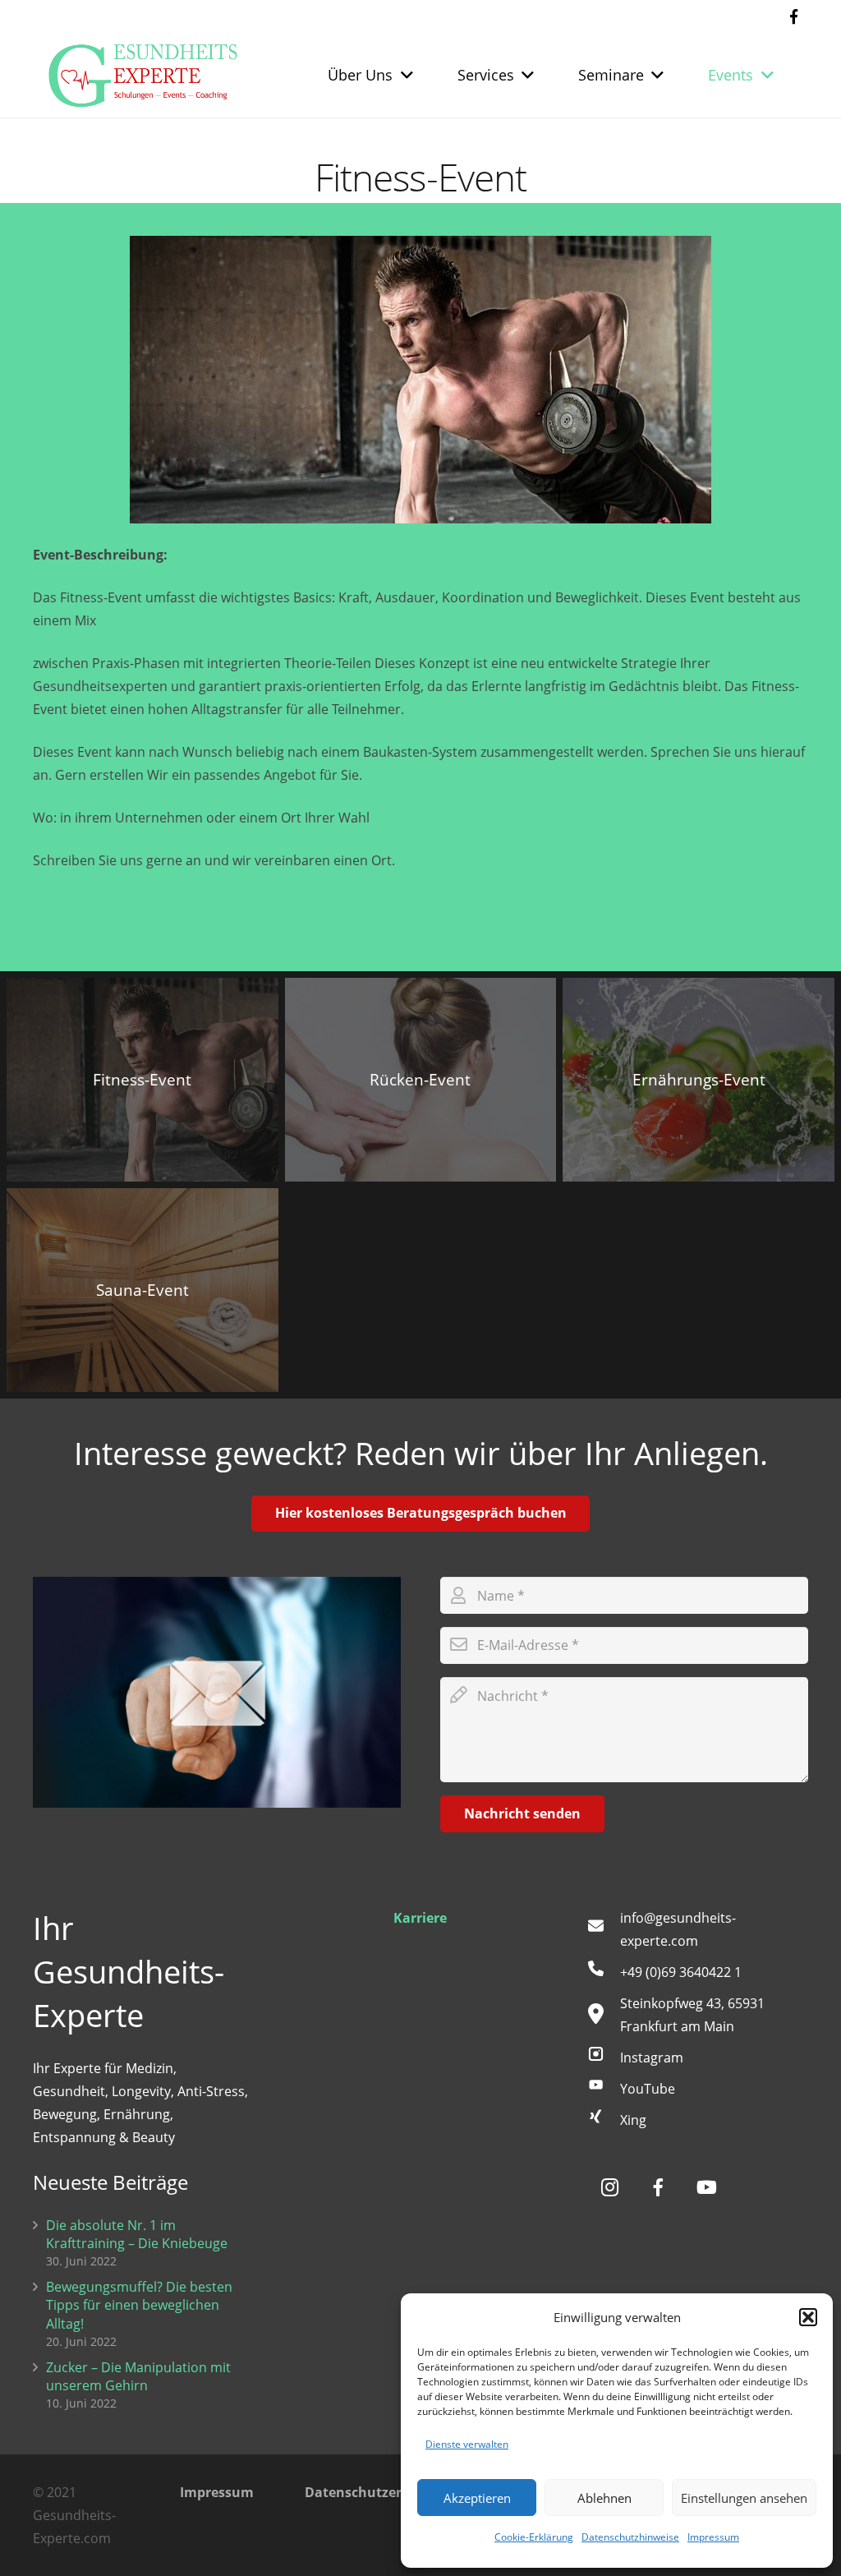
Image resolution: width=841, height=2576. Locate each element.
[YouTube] (604, 2089)
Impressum (713, 2537)
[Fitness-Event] (142, 1080)
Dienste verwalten (467, 2444)
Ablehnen (604, 2498)
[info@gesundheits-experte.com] (604, 1929)
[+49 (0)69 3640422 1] (604, 1972)
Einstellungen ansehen (744, 2498)
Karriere (420, 1918)
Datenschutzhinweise (630, 2537)
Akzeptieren (477, 2498)
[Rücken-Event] (421, 1080)
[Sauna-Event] (142, 1290)
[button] (808, 2317)
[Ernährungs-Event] (699, 1080)
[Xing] (604, 2120)
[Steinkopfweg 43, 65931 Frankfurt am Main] (604, 2015)
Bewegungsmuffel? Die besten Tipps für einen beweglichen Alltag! (139, 2305)
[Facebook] (793, 16)
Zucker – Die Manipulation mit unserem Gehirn (138, 2376)
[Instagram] (604, 2058)
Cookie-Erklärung (534, 2537)
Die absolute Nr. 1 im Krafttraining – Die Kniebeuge (137, 2234)
